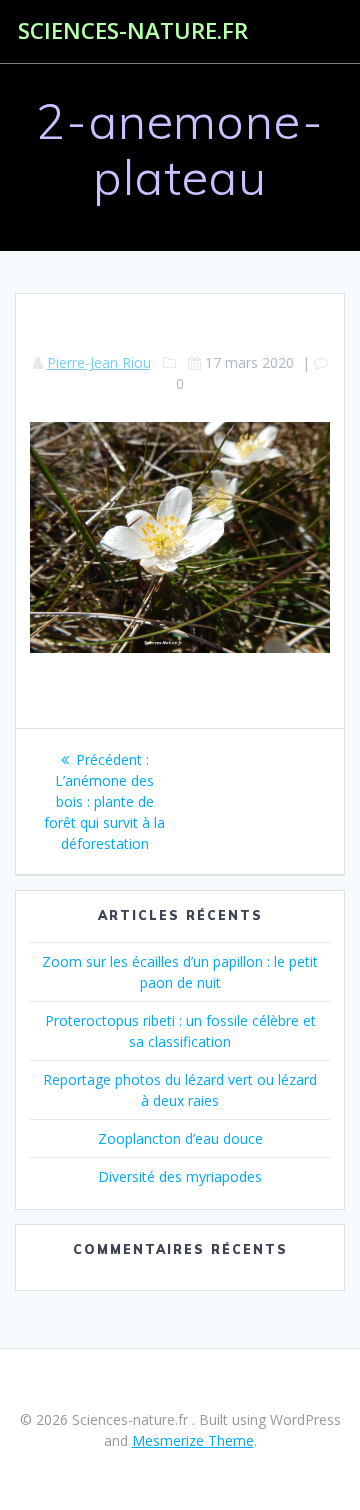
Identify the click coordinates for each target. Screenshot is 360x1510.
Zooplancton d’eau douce (180, 1138)
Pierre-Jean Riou (99, 362)
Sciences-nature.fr (133, 31)
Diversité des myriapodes (180, 1176)
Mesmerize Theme (193, 1440)
